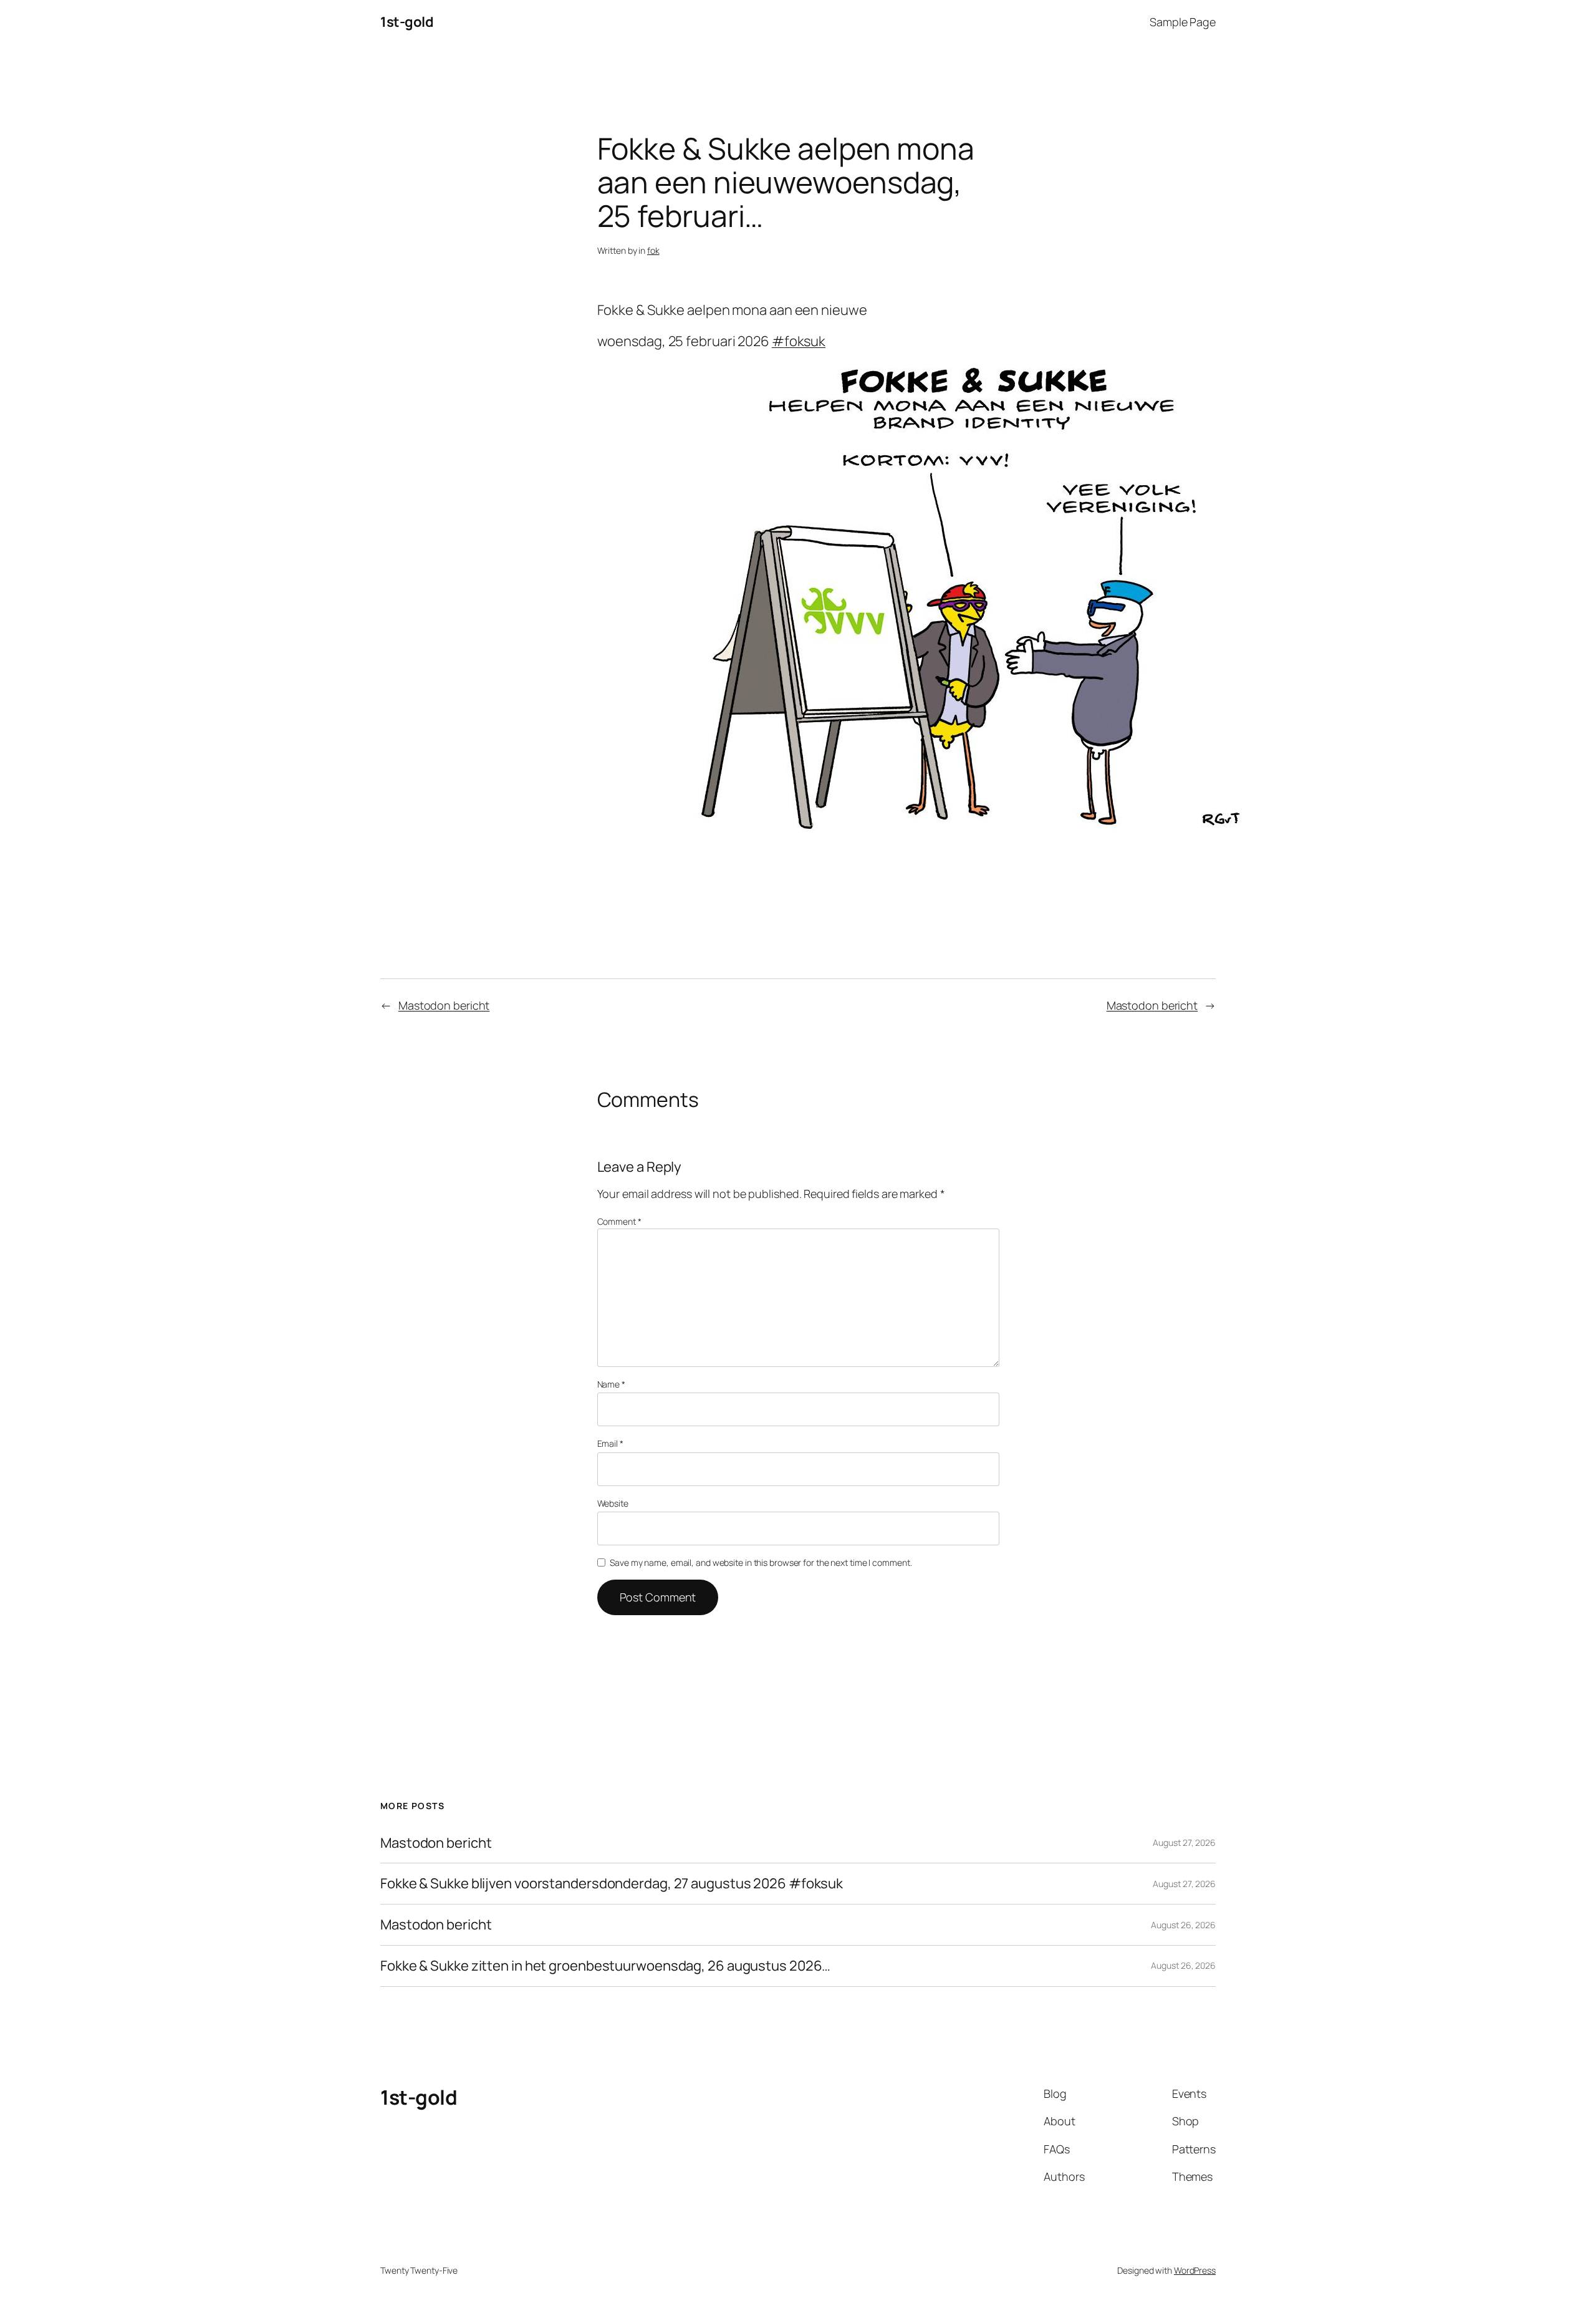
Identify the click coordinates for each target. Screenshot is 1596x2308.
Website (613, 1503)
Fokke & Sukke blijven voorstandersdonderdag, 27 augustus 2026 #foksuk (612, 1884)
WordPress (1195, 2270)
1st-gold (407, 22)
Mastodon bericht (444, 1005)
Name (611, 1384)
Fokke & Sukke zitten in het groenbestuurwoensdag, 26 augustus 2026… (605, 1966)
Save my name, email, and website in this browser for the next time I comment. (761, 1562)
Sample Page (1183, 22)
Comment (619, 1221)
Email (610, 1443)
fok (653, 250)
